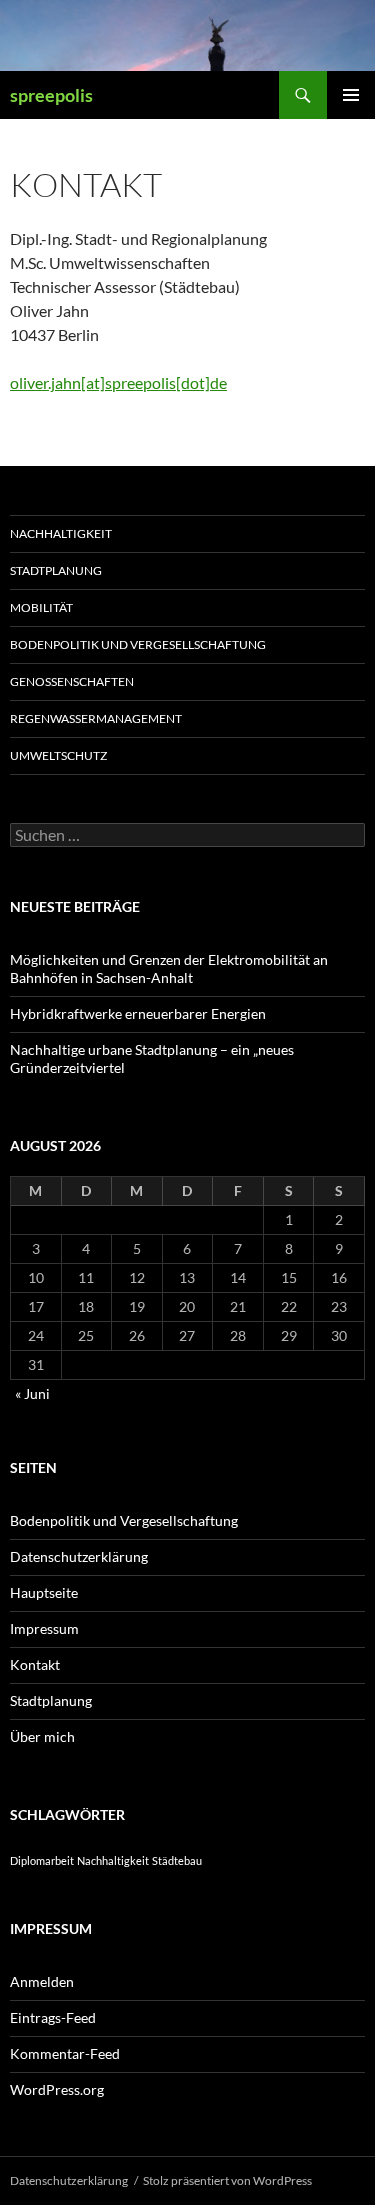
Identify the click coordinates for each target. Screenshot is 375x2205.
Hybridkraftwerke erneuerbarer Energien (138, 1013)
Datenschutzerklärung (79, 1556)
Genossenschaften (72, 681)
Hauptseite (44, 1592)
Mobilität (41, 607)
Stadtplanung (56, 570)
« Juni (32, 1393)
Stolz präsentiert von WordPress (227, 2180)
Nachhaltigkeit (61, 533)
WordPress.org (57, 2089)
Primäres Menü (351, 95)
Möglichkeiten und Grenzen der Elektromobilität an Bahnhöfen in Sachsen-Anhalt (169, 968)
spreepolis (51, 95)
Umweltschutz (58, 755)
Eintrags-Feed (53, 2017)
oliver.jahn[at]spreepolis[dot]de (118, 382)
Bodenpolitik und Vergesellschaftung (138, 644)
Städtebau (177, 1860)
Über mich (42, 1736)
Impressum (44, 1628)
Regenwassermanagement (96, 718)
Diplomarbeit (42, 1860)
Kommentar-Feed (65, 2053)
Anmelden (42, 1981)
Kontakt (35, 1664)
